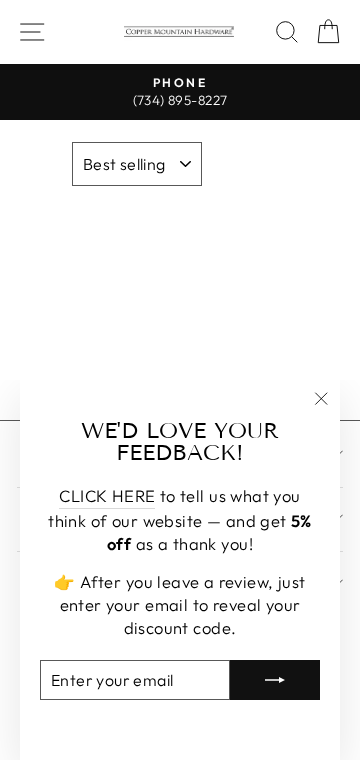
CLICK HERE (107, 495)
